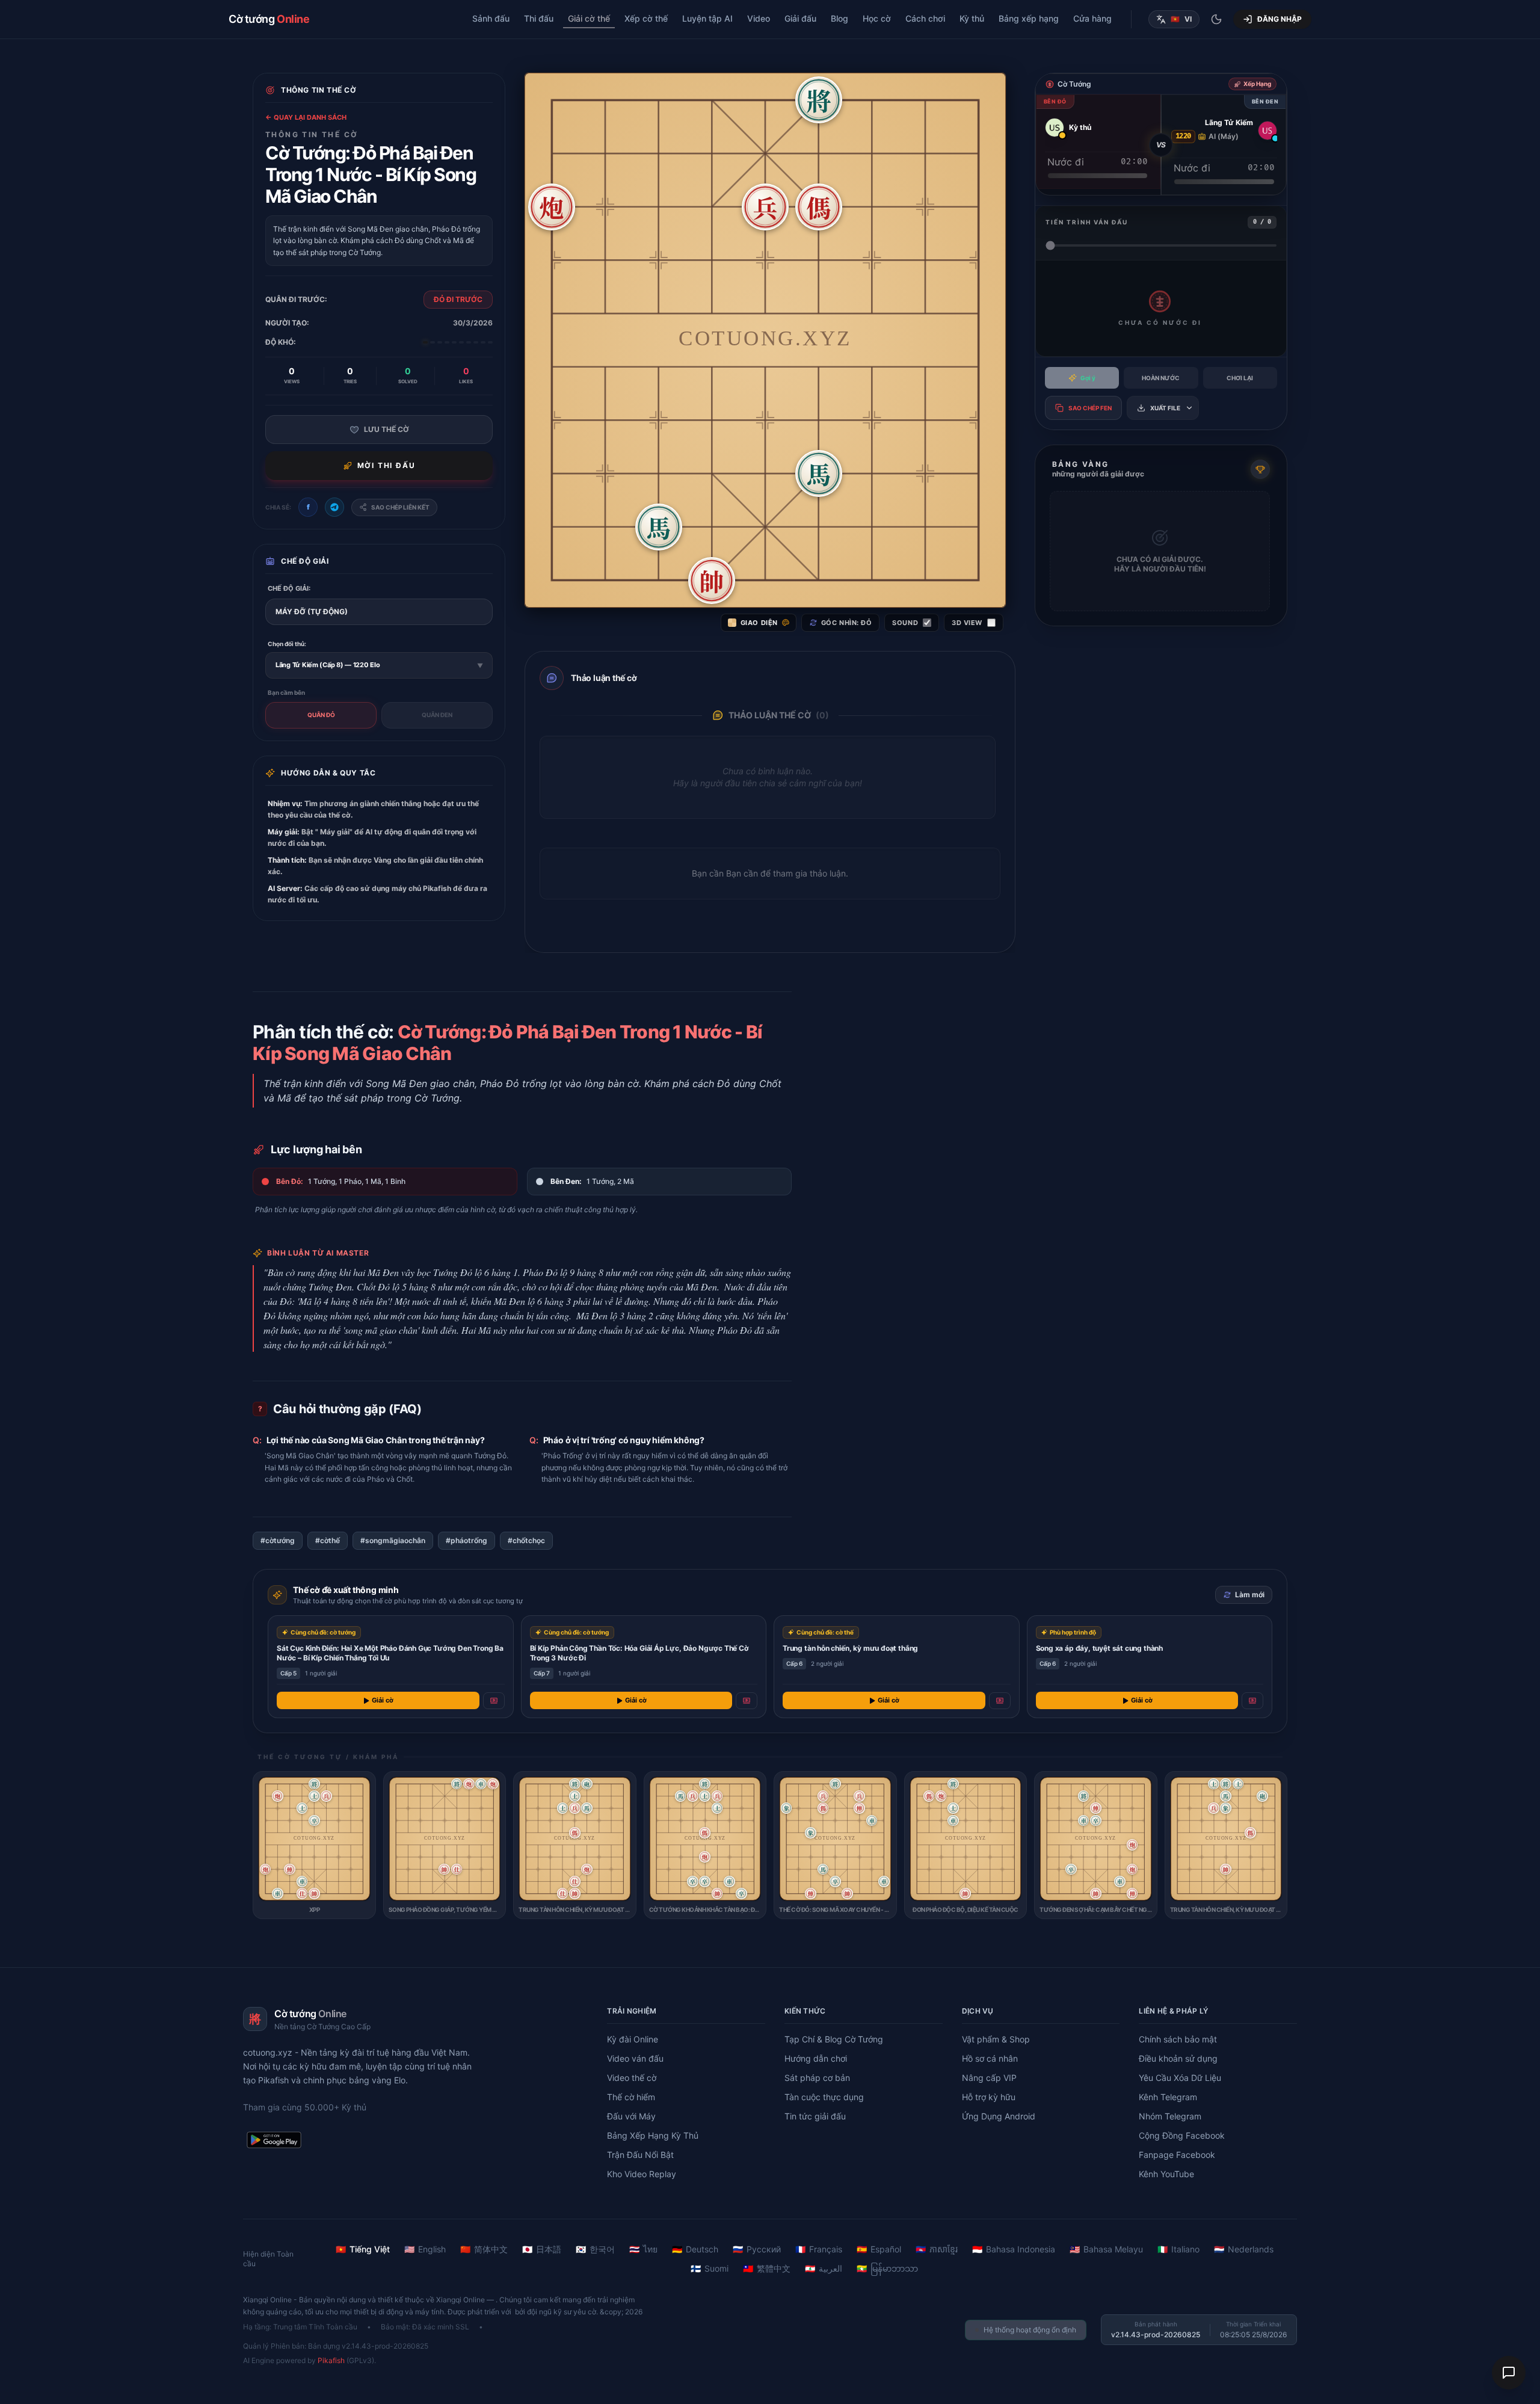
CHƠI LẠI (1240, 378)
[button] (819, 100)
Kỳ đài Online (633, 2039)
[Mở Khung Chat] (1509, 2373)
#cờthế (328, 1540)
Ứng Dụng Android (999, 2116)
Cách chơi (925, 18)
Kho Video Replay (642, 2174)
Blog (839, 18)
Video (759, 18)
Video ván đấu (635, 2058)
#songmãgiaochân (393, 1540)
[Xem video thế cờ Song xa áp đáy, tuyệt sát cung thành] (1252, 1701)
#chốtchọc (526, 1540)
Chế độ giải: (289, 588)
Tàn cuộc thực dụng (824, 2097)
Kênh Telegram (1168, 2097)
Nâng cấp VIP (989, 2078)
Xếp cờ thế (646, 18)
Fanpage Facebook (1177, 2155)
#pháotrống (467, 1540)
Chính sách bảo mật (1178, 2039)
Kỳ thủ (972, 18)
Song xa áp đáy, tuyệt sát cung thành (1100, 1648)
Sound (905, 623)
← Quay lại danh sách (306, 117)
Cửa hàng (1092, 18)
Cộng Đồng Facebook (1182, 2135)
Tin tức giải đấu (815, 2116)
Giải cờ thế (589, 18)
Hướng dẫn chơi (816, 2058)
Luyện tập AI (707, 18)
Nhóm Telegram (1170, 2116)
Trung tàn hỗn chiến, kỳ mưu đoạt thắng (850, 1648)
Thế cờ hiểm (631, 2097)
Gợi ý (1088, 378)
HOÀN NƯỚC (1161, 378)
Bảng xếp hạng (1029, 18)
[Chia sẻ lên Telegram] (334, 507)
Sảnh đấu (491, 18)
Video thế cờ (632, 2078)
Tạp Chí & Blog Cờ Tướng (834, 2039)
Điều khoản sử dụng (1178, 2058)
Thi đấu (539, 18)
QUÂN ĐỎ (321, 715)
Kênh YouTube (1166, 2174)
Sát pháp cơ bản (817, 2078)
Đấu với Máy (631, 2116)
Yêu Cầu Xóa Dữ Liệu (1180, 2078)
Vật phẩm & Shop (996, 2039)
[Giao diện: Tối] (1216, 19)
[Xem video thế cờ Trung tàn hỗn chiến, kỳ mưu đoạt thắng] (1000, 1701)
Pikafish (331, 2360)
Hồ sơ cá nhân (990, 2058)
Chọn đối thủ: (287, 644)
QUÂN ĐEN (437, 715)
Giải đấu (800, 18)
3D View (967, 623)
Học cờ (877, 18)
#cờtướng (278, 1540)
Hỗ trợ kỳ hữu (989, 2097)
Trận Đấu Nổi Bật (640, 2155)
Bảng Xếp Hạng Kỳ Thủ (653, 2135)
